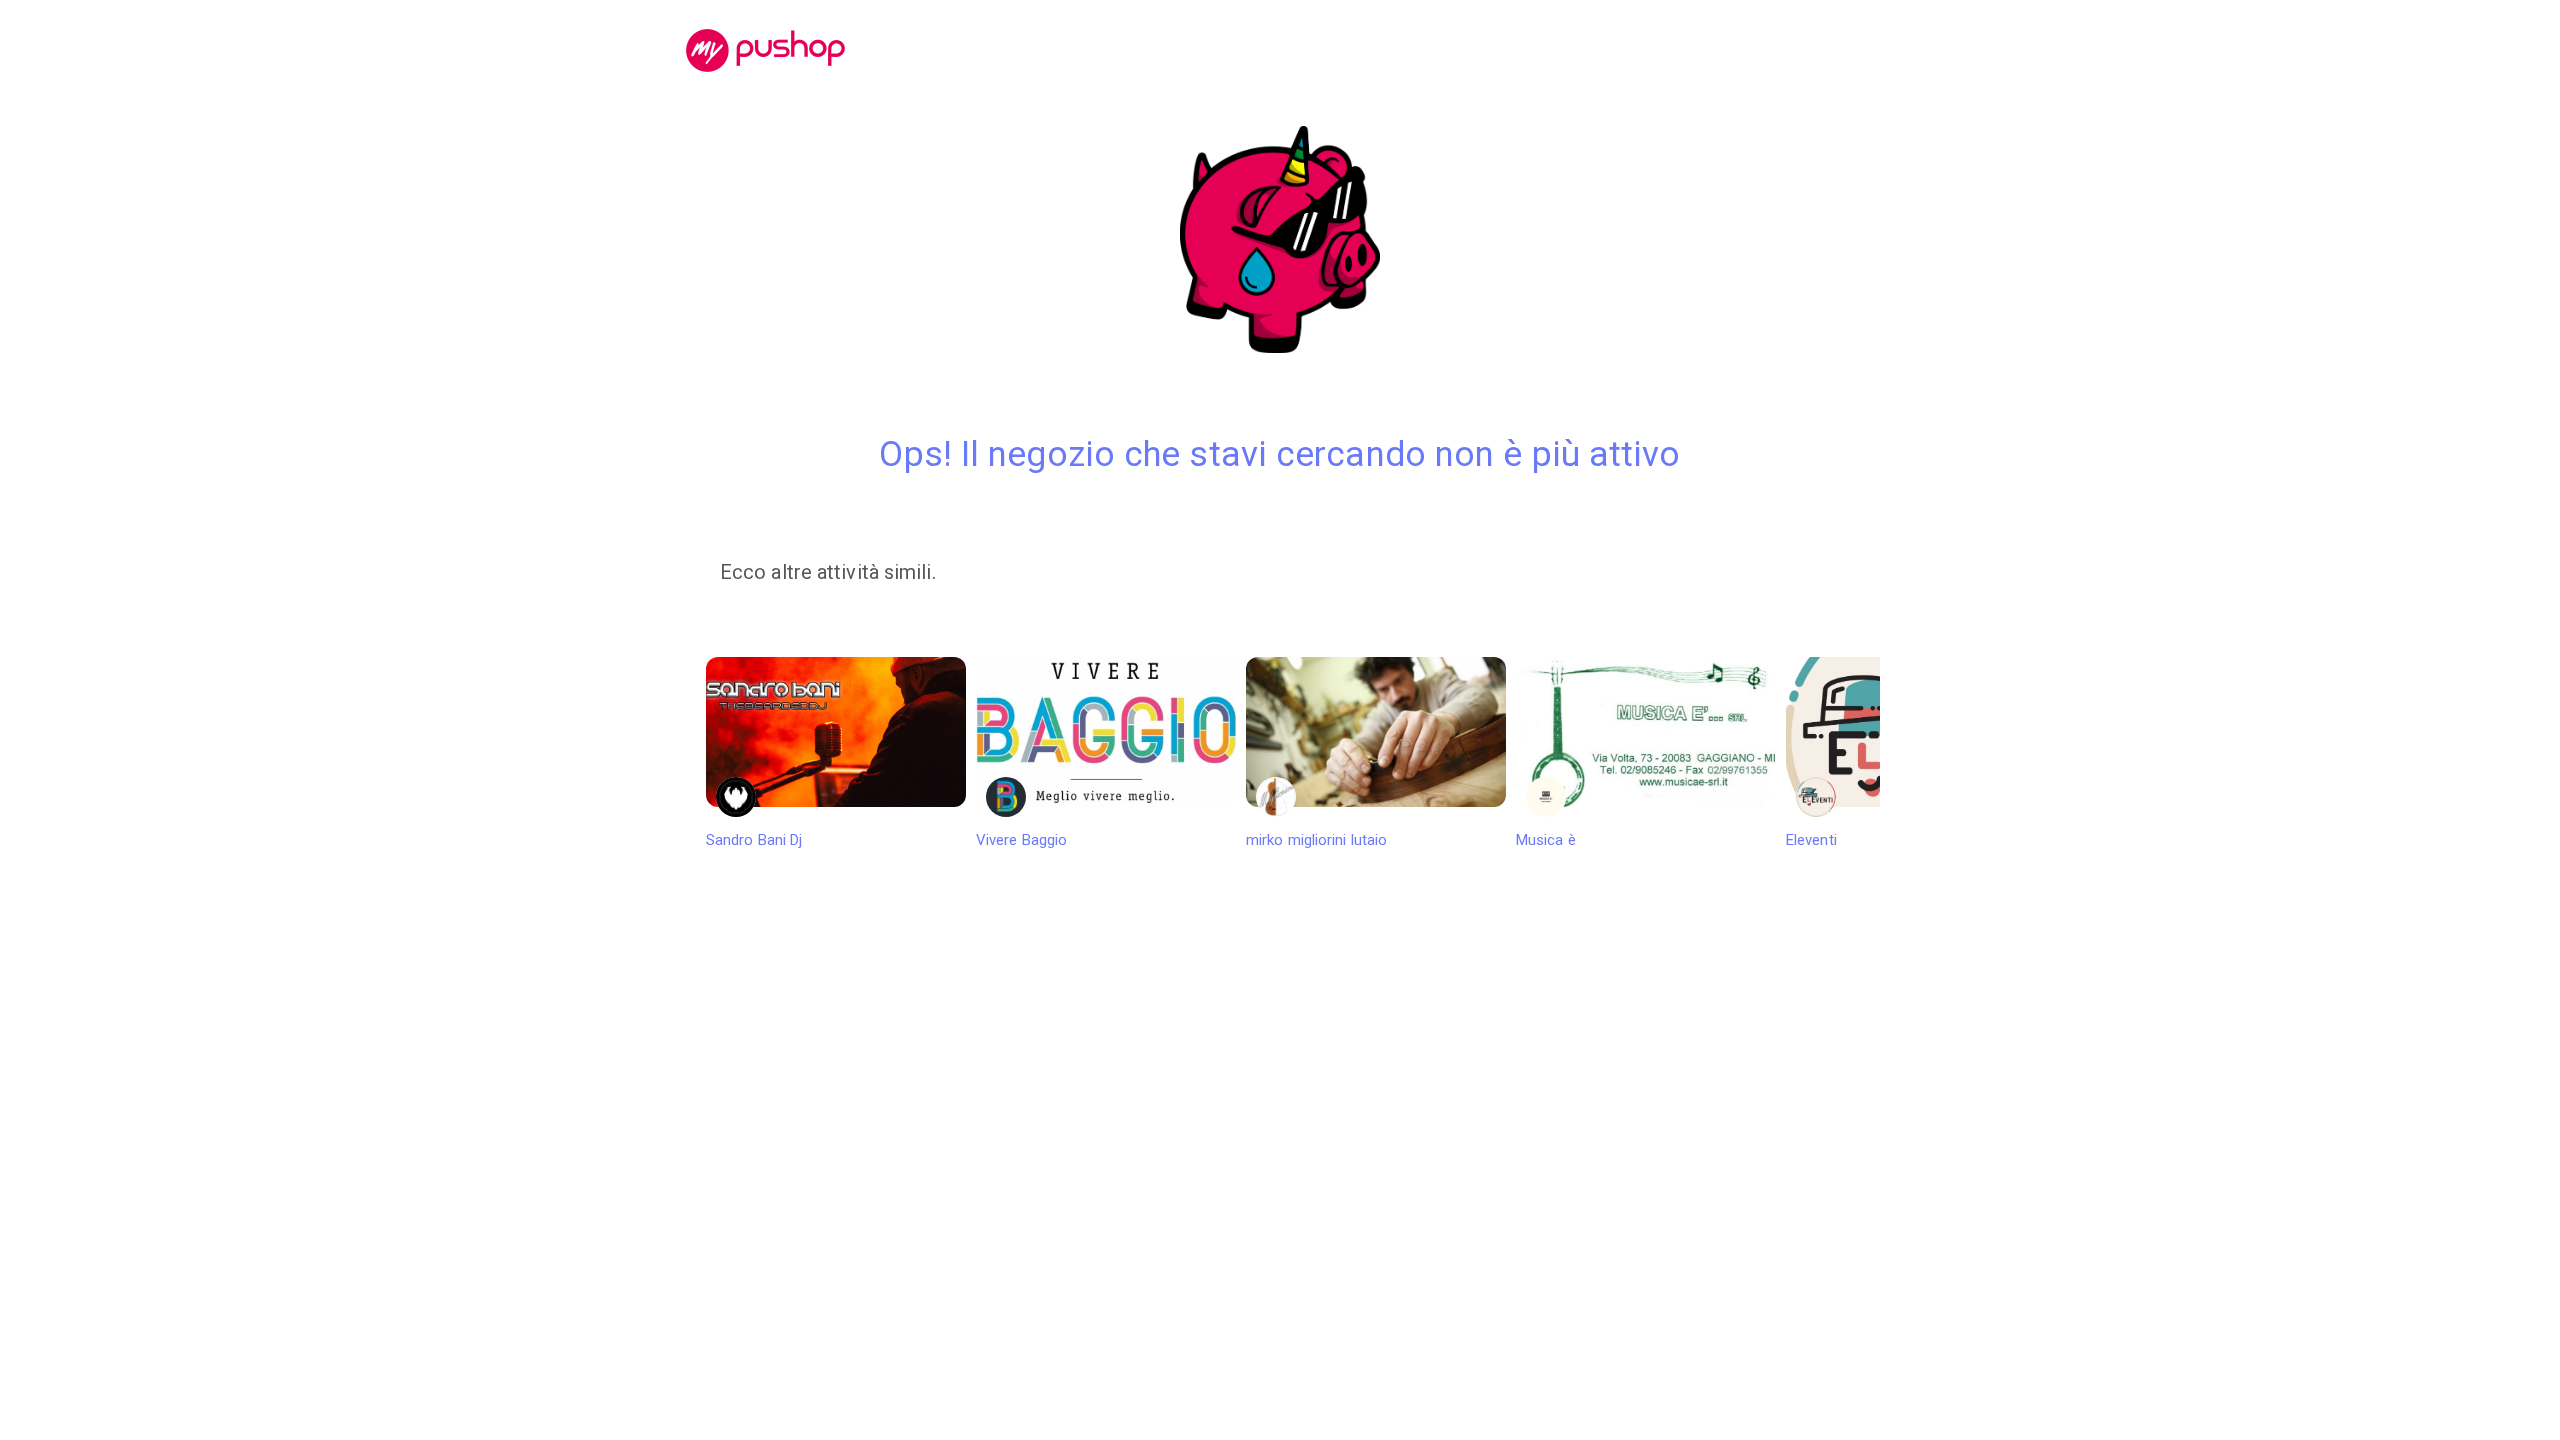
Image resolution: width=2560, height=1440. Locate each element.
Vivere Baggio (1021, 840)
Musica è (1546, 840)
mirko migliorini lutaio (1316, 840)
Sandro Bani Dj (754, 840)
